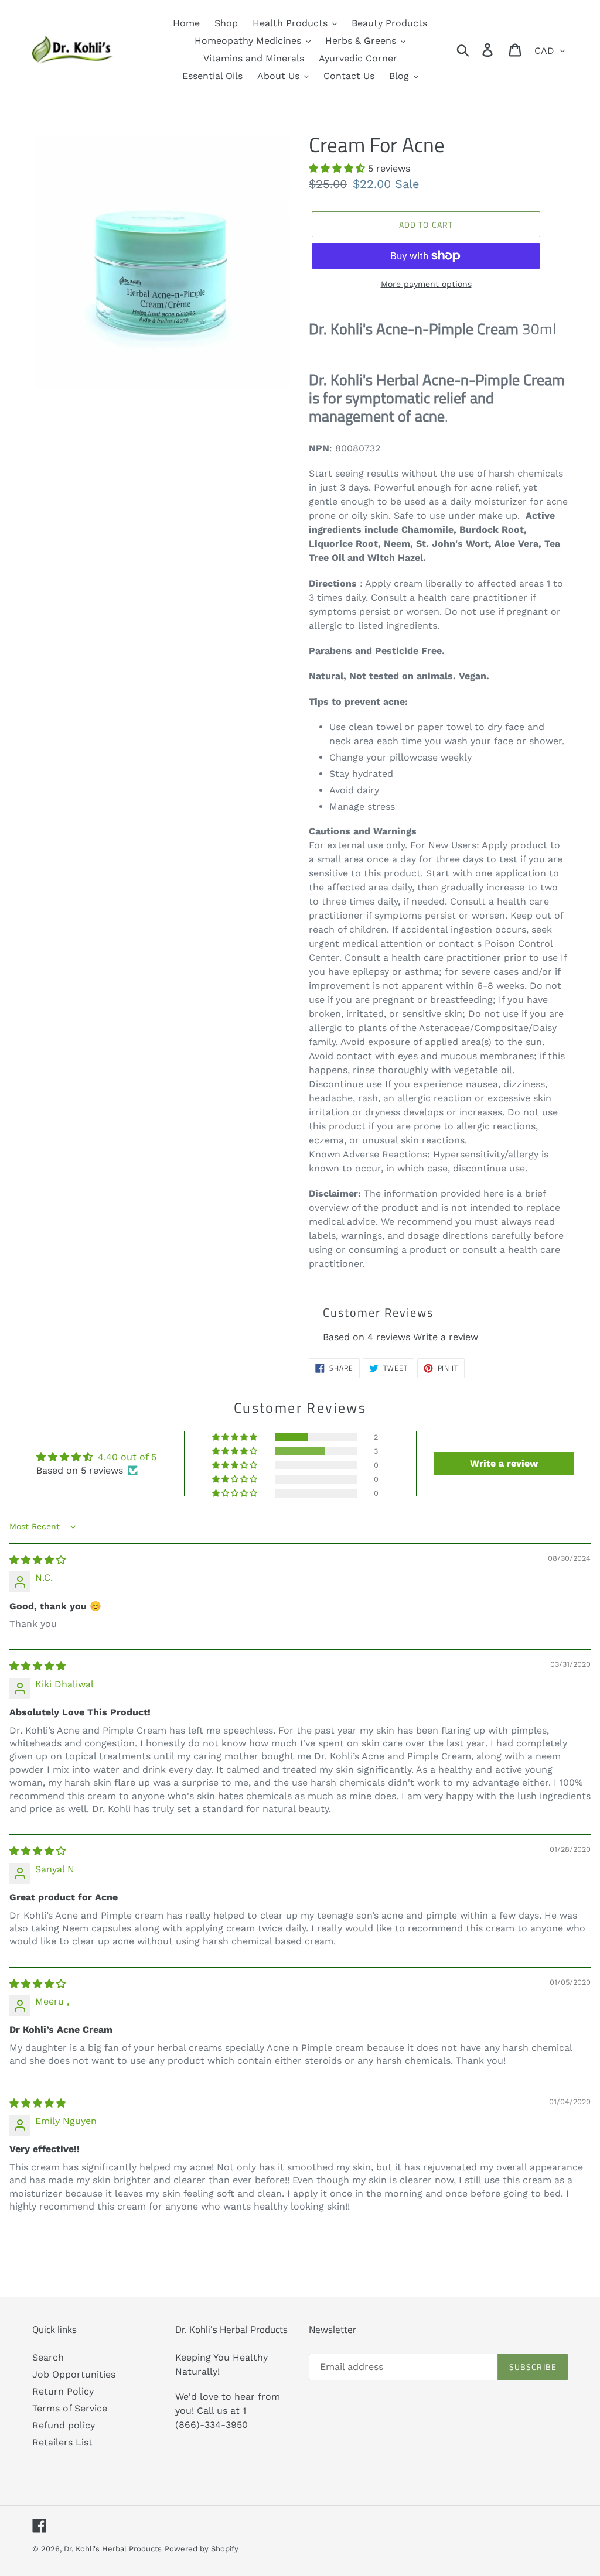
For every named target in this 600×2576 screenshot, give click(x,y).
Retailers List (62, 2442)
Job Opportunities (74, 2374)
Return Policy (63, 2391)
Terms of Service (70, 2408)
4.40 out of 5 (127, 1457)
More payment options (426, 284)
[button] (338, 168)
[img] (37, 1560)
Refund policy (64, 2425)
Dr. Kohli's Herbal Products (113, 2549)
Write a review (446, 1337)
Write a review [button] (504, 1463)
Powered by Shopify (202, 2549)
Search (48, 2357)
